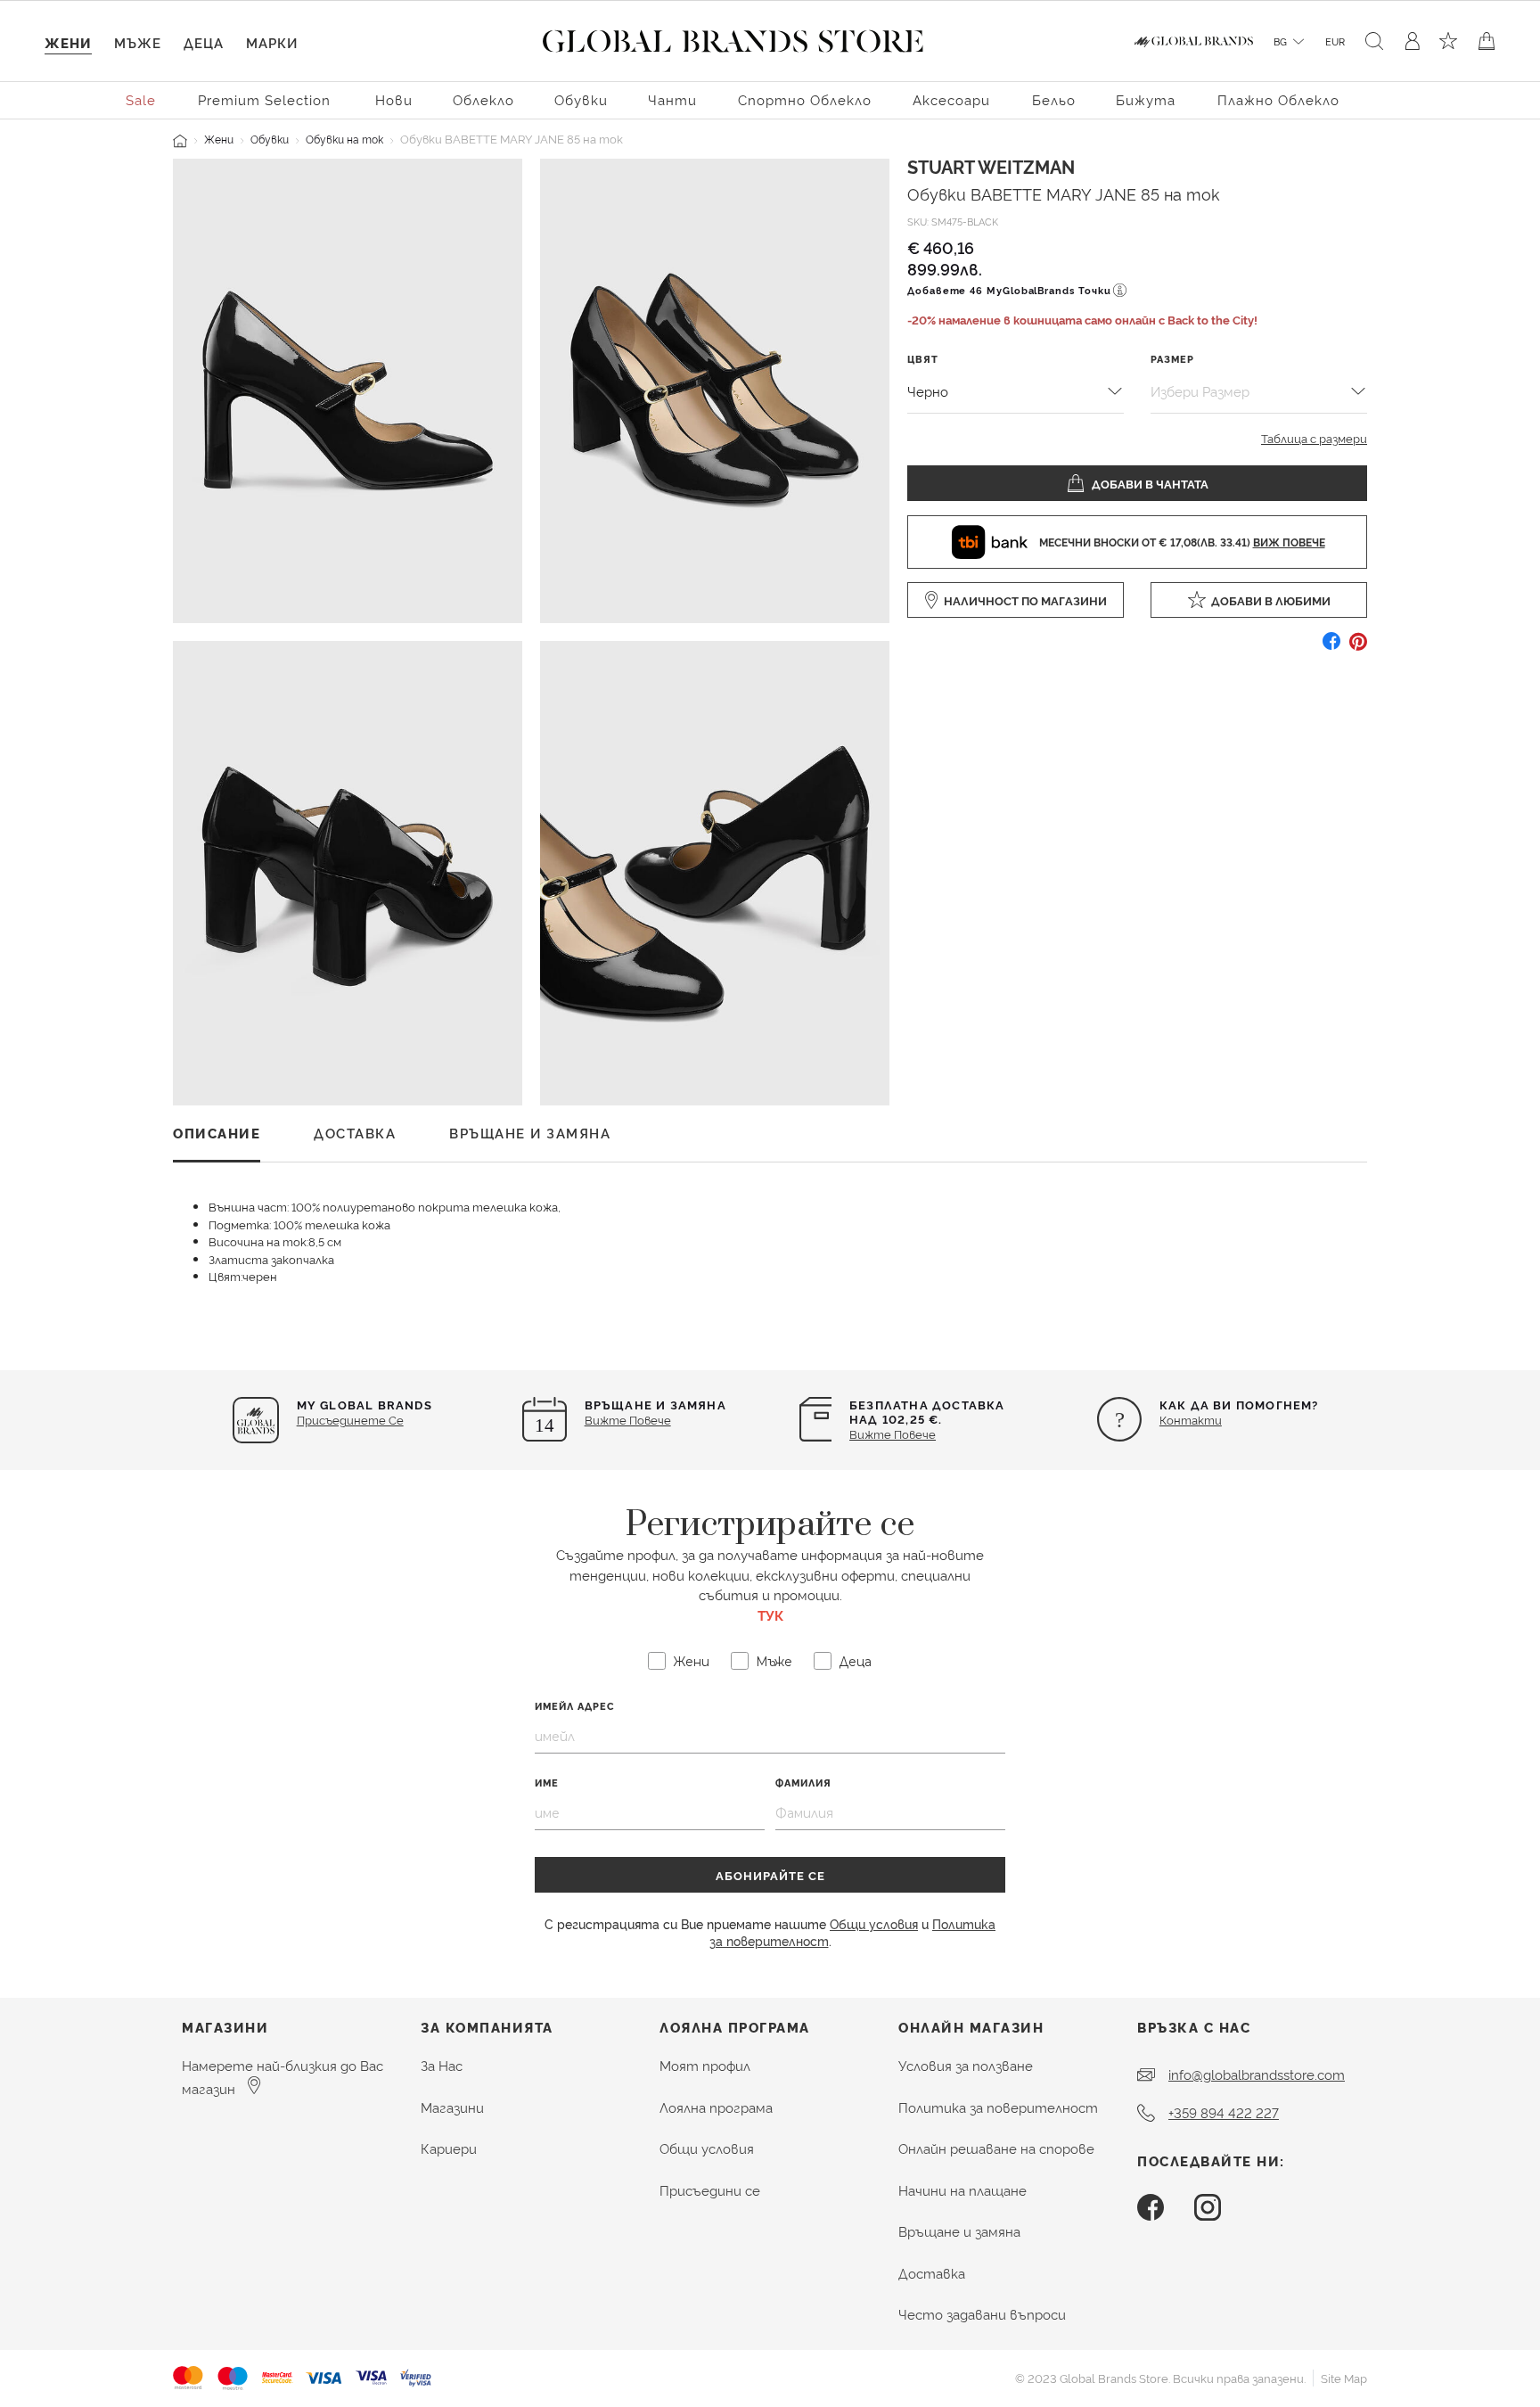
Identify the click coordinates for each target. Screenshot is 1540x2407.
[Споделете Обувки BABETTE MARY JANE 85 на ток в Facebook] (1331, 648)
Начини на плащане (962, 2190)
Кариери (449, 2148)
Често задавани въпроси (982, 2314)
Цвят (923, 359)
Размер (1172, 359)
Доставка (932, 2273)
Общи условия (874, 1923)
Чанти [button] (672, 99)
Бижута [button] (1146, 99)
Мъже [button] (138, 42)
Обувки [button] (581, 99)
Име (547, 1783)
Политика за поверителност (998, 2107)
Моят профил (705, 2065)
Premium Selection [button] (264, 99)
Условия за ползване (966, 2065)
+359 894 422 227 (1224, 2112)
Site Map (1344, 2378)
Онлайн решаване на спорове (996, 2148)
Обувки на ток (344, 139)
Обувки (270, 139)
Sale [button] (141, 99)
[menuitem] (142, 99)
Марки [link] (272, 42)
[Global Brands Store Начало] (733, 37)
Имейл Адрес (575, 1706)
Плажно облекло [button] (1278, 99)
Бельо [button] (1054, 99)
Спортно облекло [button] (805, 99)
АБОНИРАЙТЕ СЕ (770, 1875)
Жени (219, 139)
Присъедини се (710, 2190)
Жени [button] (68, 42)
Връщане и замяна (959, 2231)
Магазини (452, 2107)
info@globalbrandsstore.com (1257, 2074)
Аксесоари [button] (951, 99)
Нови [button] (394, 99)
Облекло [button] (483, 99)
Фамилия (803, 1783)
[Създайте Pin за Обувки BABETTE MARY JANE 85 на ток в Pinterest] (1358, 648)
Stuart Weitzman (991, 166)
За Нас (442, 2065)
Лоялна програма (716, 2107)
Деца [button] (204, 42)
